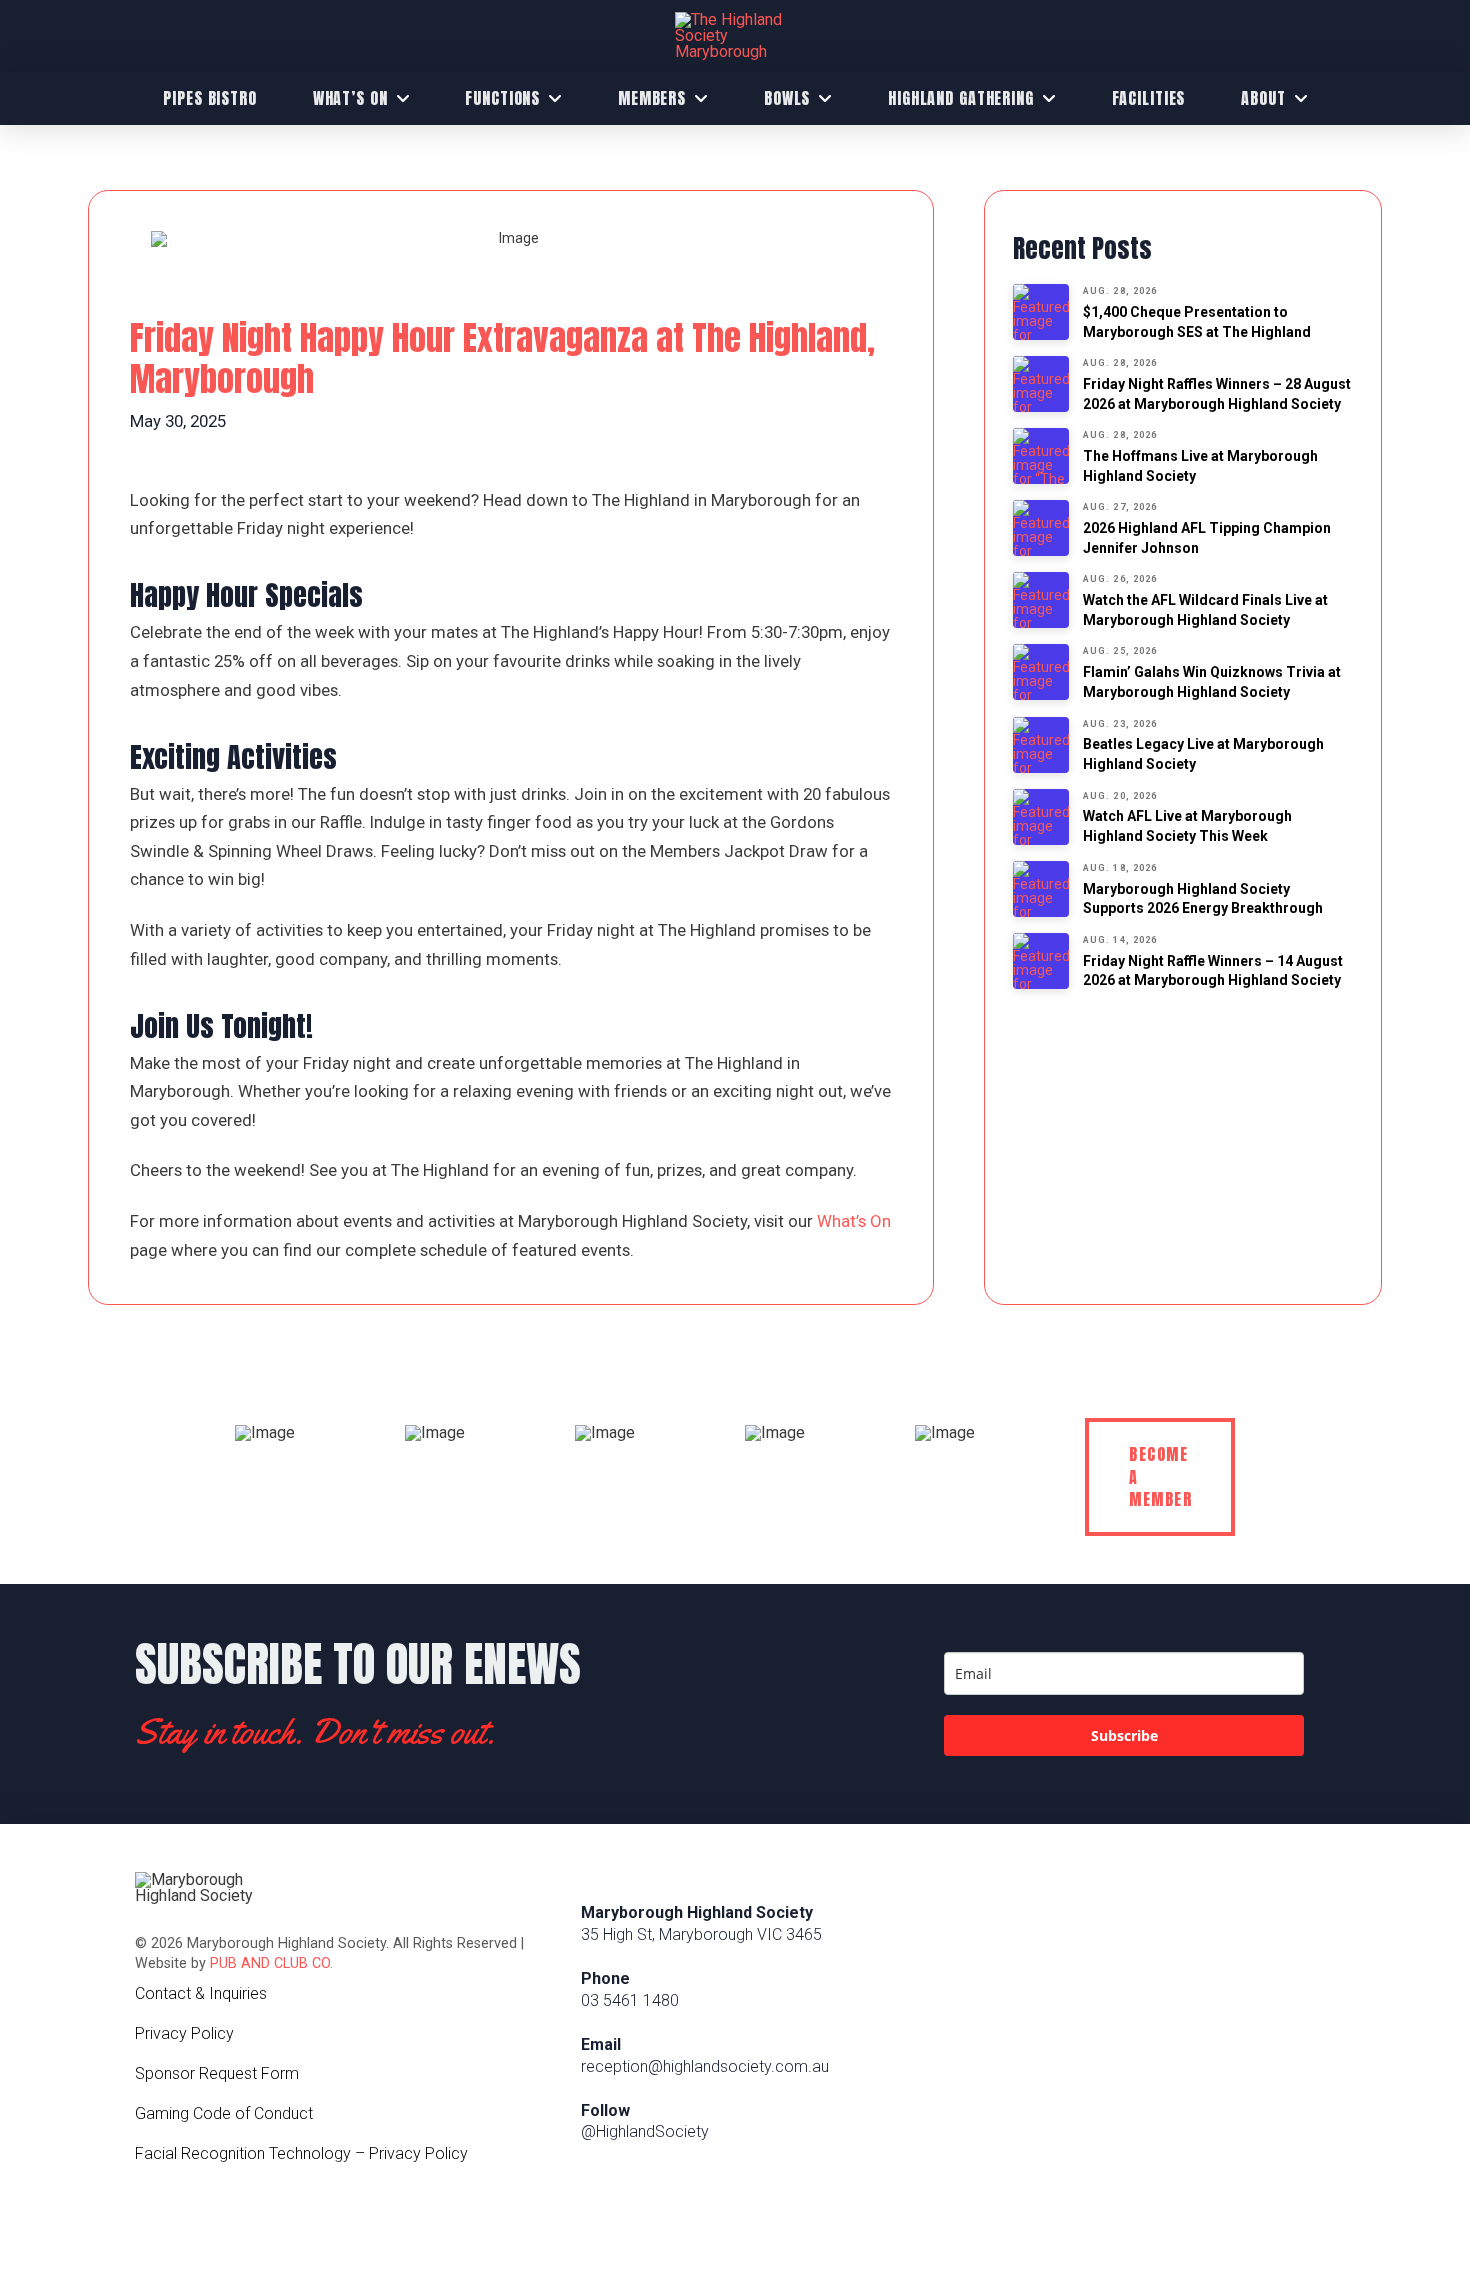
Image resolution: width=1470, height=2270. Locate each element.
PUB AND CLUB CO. (271, 1963)
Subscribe (1124, 1735)
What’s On (854, 1221)
